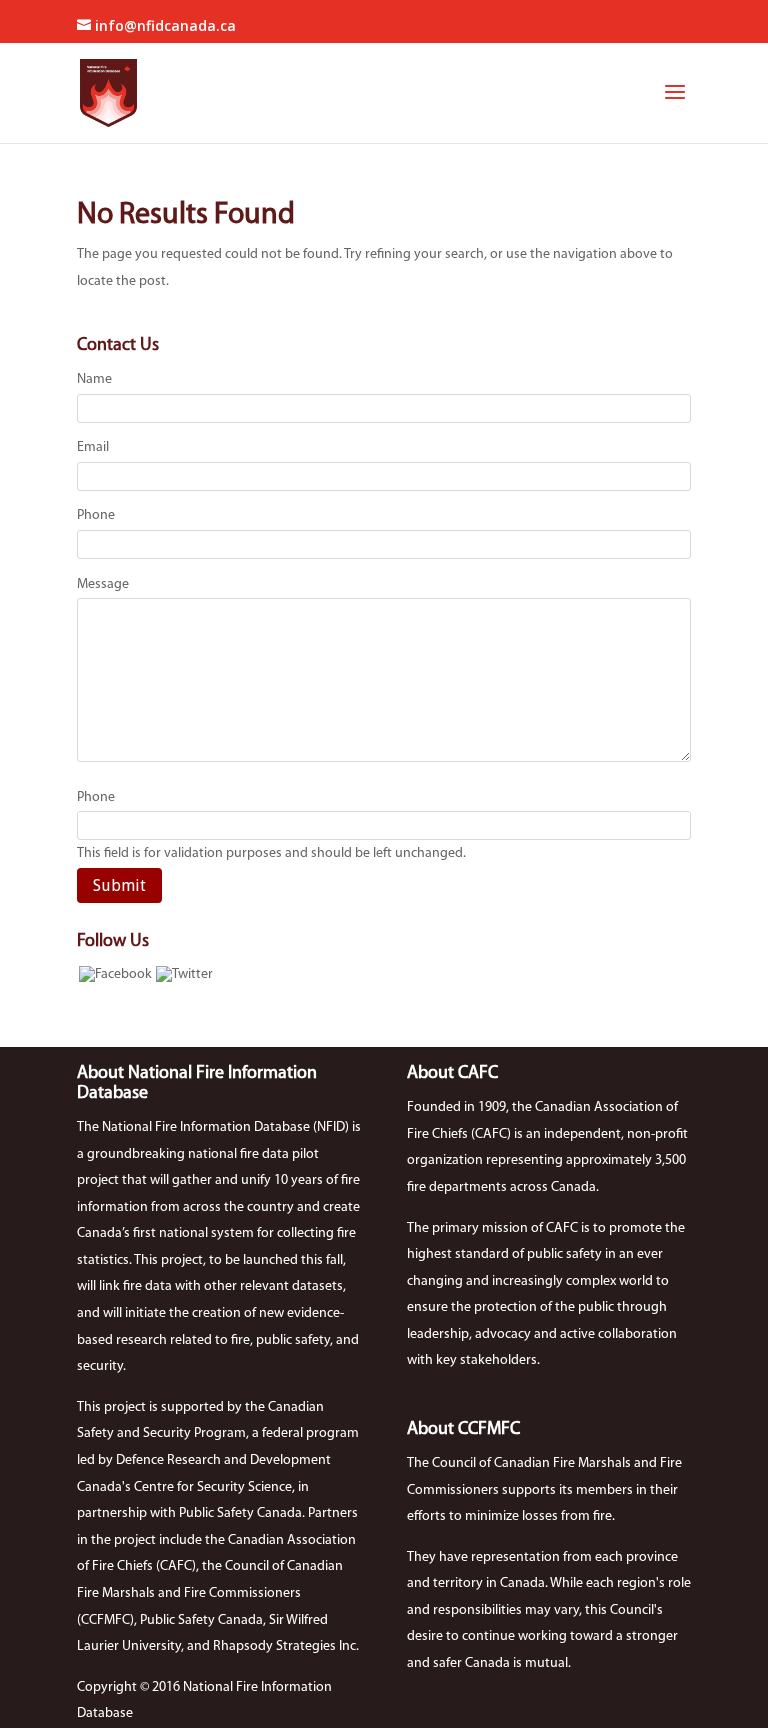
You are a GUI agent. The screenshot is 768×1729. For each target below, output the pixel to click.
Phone (96, 515)
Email (93, 447)
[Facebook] (115, 974)
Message (103, 584)
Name (94, 379)
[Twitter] (184, 974)
